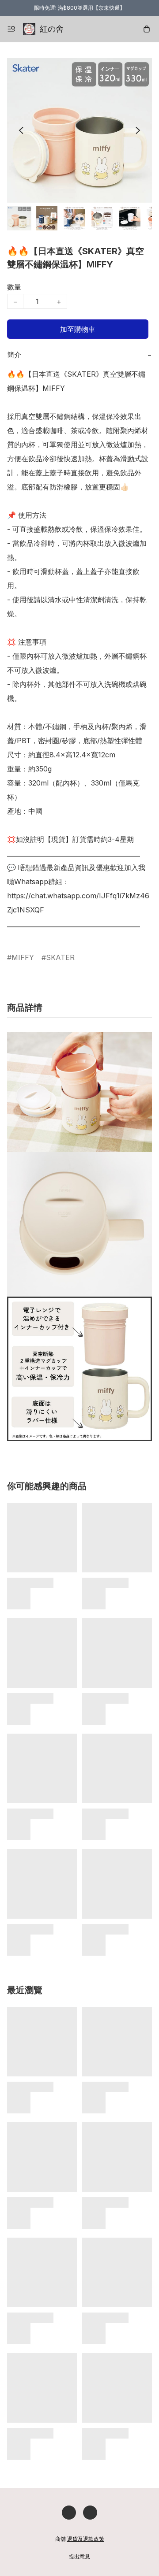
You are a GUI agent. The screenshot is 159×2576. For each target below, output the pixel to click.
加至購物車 (78, 329)
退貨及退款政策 (86, 2539)
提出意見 (79, 2556)
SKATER (60, 957)
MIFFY (23, 957)
